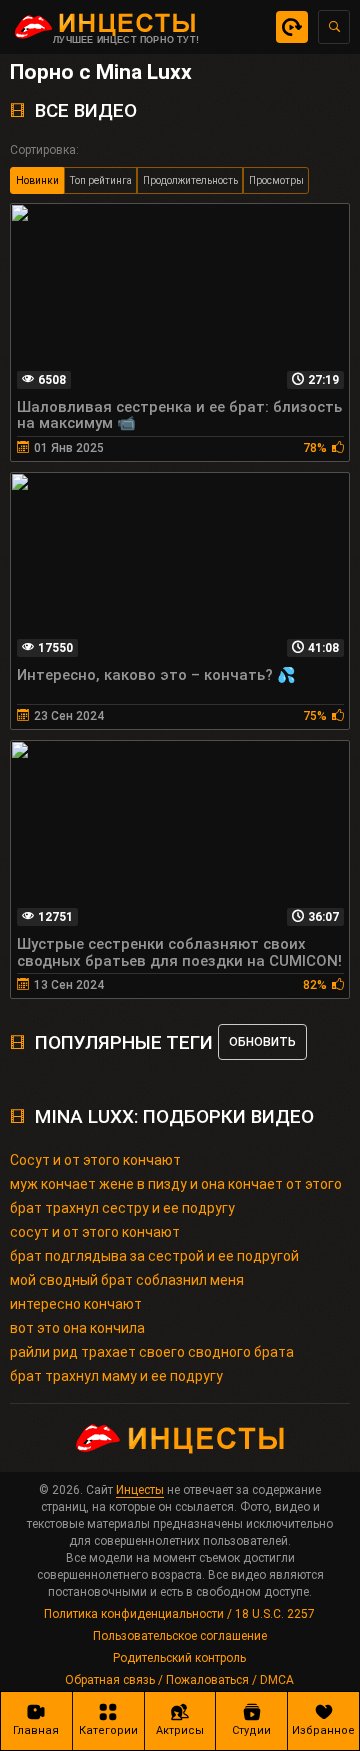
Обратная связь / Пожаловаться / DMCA (179, 1680)
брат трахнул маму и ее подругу (116, 1376)
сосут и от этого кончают (95, 1232)
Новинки (37, 180)
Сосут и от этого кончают (95, 1160)
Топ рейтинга (101, 180)
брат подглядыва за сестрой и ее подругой (154, 1256)
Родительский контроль (179, 1658)
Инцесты (140, 1490)
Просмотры (276, 180)
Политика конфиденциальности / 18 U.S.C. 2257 (179, 1614)
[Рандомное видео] (292, 27)
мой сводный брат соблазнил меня (127, 1280)
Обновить (262, 1042)
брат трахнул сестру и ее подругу (122, 1208)
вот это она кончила (77, 1328)
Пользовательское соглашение (180, 1636)
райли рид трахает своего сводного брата (152, 1352)
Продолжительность (190, 180)
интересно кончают (76, 1304)
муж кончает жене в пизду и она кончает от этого (176, 1184)
